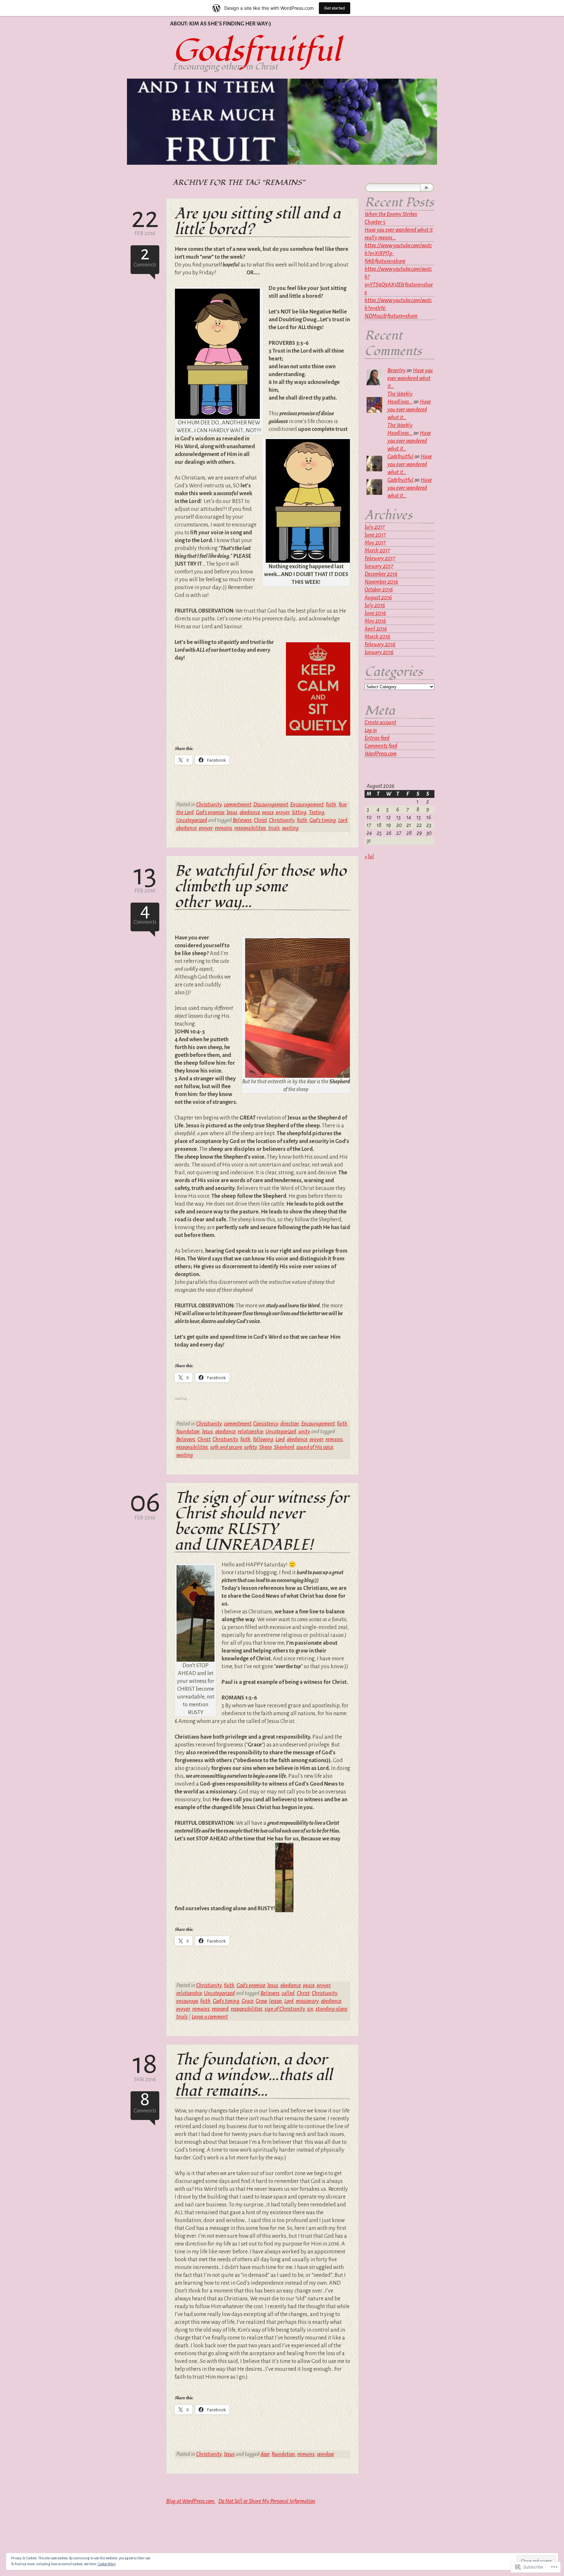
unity (304, 1432)
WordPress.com (381, 754)
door (265, 2454)
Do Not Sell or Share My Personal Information (267, 2501)
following (263, 1439)
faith (331, 805)
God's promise (210, 812)
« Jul (369, 856)
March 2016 (377, 637)
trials (274, 828)
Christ (260, 820)
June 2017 (375, 535)
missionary (307, 2001)
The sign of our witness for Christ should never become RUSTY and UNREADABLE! (262, 1522)
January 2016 (379, 652)
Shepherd (284, 1447)
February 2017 (380, 558)
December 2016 (381, 574)
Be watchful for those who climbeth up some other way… (260, 887)
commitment (237, 805)
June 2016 (375, 613)
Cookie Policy (107, 2564)
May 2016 (375, 621)
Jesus (232, 812)
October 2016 (379, 590)
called (288, 1993)
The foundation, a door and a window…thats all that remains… (253, 2075)
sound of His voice (315, 1447)
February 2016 (380, 644)
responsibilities (250, 828)
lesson (275, 2001)
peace (268, 812)
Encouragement (307, 805)
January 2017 (379, 566)
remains (223, 828)
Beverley (397, 370)
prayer (283, 812)
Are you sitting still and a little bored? (258, 222)
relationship (250, 1432)
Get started (335, 8)
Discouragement (271, 805)
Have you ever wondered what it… (410, 378)
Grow (261, 2001)
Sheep (265, 1447)
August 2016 (378, 597)
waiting (290, 828)
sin (310, 2009)
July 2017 (375, 527)
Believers (242, 820)
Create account (380, 722)
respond (220, 2009)
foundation (188, 1432)
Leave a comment (210, 2017)
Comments (145, 257)
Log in (371, 730)
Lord (343, 820)
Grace (247, 2001)
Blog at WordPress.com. (191, 2501)
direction (290, 1424)
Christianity (209, 805)
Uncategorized (192, 820)
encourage (187, 2001)
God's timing (323, 820)
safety (251, 1447)
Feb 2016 (145, 221)
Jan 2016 (145, 2067)
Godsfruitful (257, 51)
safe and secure (226, 1447)
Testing (317, 812)
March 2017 (377, 550)
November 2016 (381, 582)
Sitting (299, 812)
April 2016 (376, 629)
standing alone (331, 2009)
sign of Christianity (285, 2009)
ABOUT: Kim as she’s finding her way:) (221, 24)
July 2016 (375, 605)
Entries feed (377, 738)
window (325, 2454)
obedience (250, 812)
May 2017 (375, 543)
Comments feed (381, 746)
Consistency (266, 1424)
